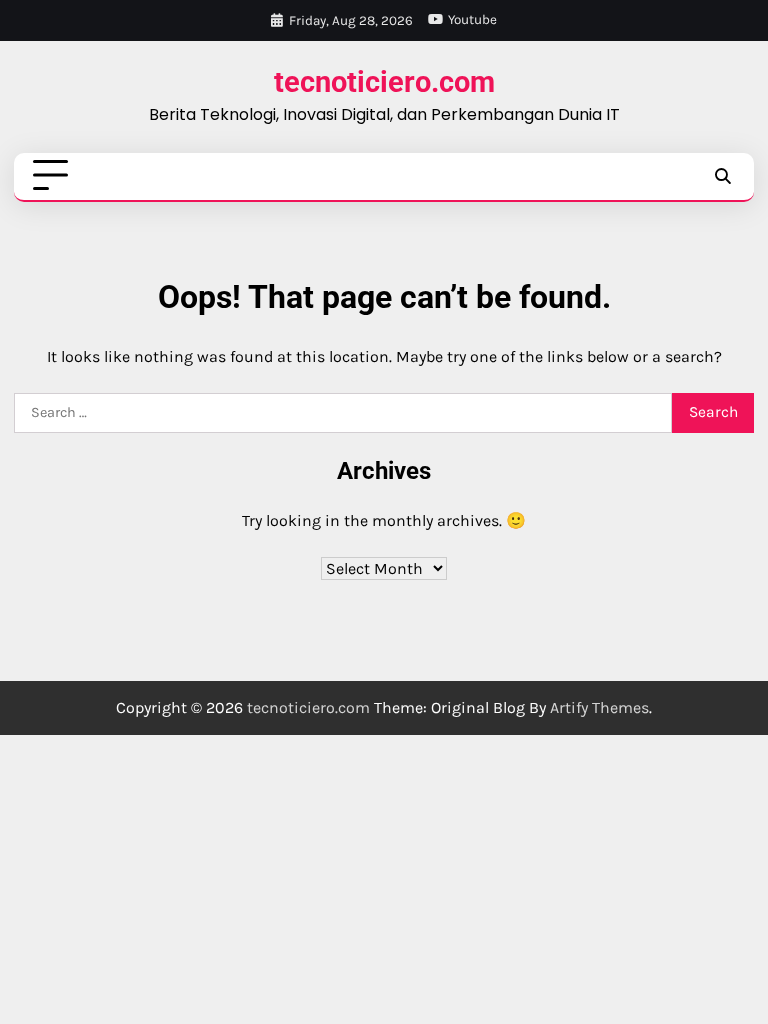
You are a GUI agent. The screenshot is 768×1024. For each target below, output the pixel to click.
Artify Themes (599, 707)
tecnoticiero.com (384, 82)
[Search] (722, 176)
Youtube (472, 19)
